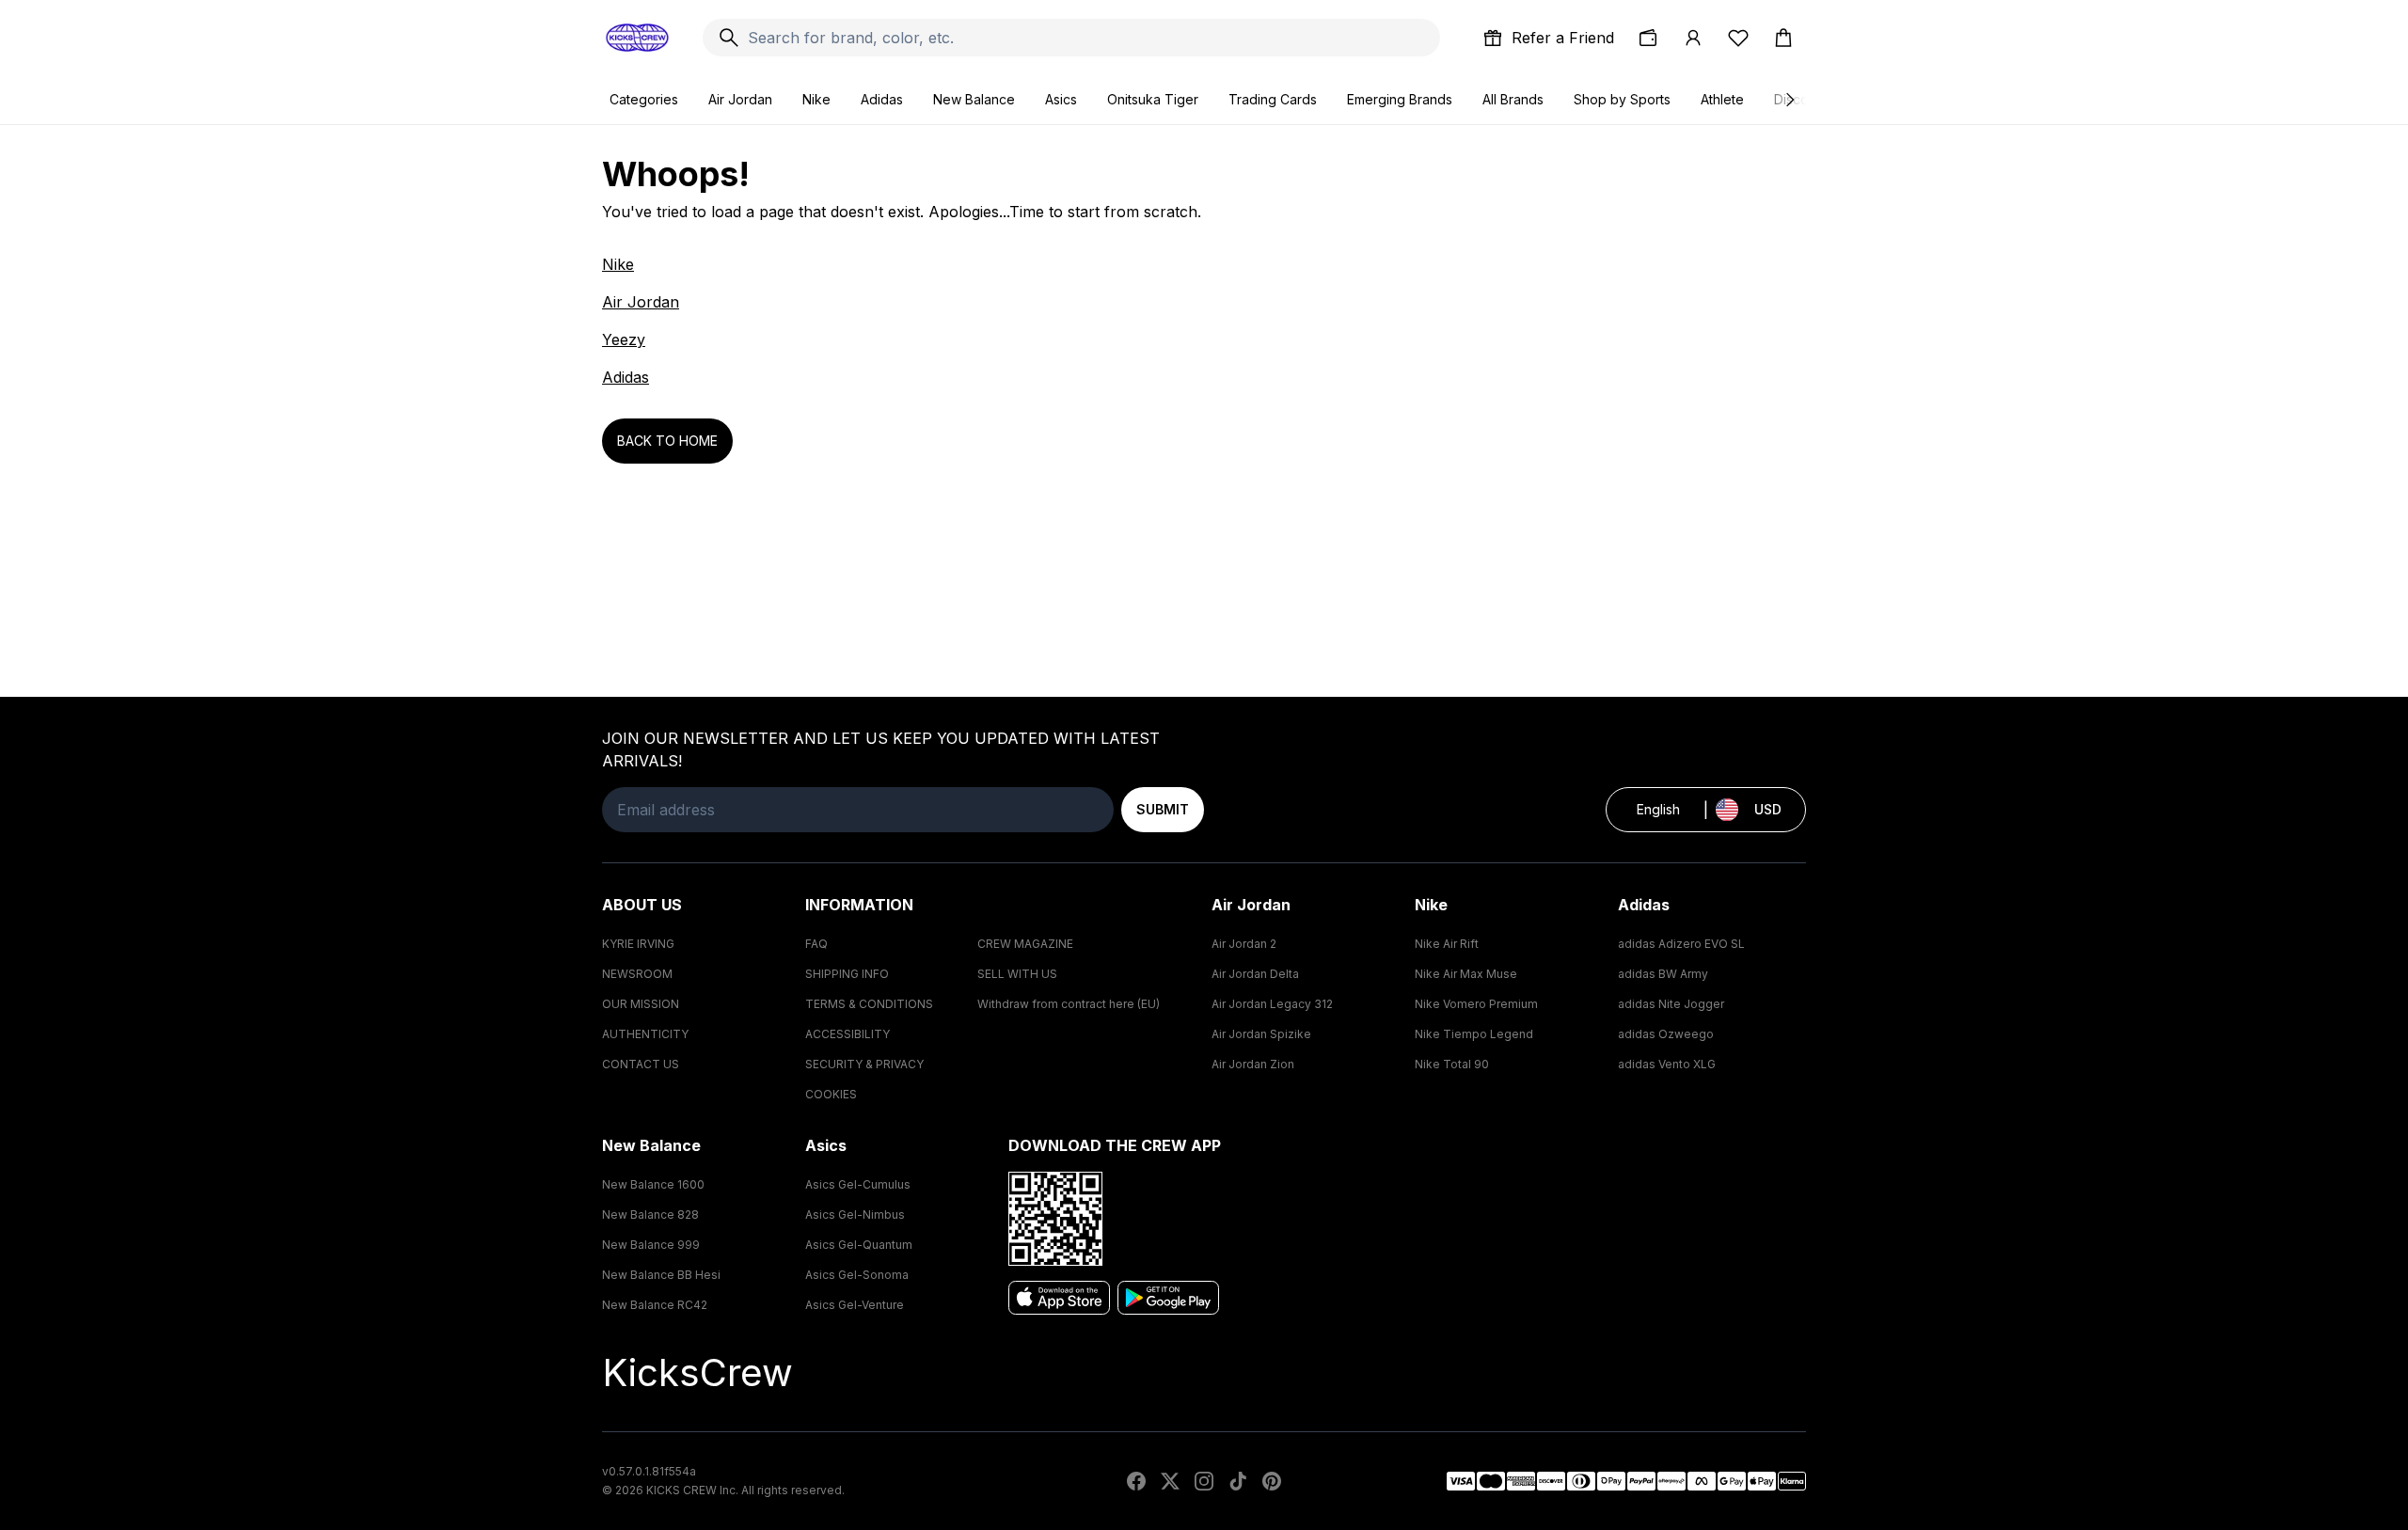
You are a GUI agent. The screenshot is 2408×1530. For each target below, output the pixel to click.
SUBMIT (1163, 809)
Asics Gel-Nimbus (855, 1215)
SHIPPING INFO (847, 974)
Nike (816, 99)
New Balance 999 (651, 1245)
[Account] (1693, 38)
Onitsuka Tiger (1153, 99)
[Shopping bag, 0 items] (1783, 38)
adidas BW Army (1663, 974)
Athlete (1722, 99)
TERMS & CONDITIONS (869, 1004)
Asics (1061, 99)
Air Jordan (740, 99)
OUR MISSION (641, 1004)
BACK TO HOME (667, 441)
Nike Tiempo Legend (1474, 1034)
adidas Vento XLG (1667, 1064)
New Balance (974, 99)
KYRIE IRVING (638, 944)
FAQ (816, 944)
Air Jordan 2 (1244, 944)
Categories (644, 99)
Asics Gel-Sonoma (857, 1275)
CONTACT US (641, 1064)
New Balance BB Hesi (661, 1275)
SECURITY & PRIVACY (864, 1064)
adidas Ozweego (1666, 1034)
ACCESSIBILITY (848, 1034)
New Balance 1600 (653, 1184)
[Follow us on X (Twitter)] (1170, 1481)
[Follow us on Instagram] (1204, 1481)
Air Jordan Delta (1255, 974)
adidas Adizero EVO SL (1681, 944)
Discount (1801, 99)
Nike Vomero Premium (1476, 1004)
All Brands (1513, 99)
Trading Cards (1273, 99)
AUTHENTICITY (645, 1034)
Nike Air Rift (1447, 944)
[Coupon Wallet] (1648, 38)
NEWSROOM (637, 974)
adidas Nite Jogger (1671, 1004)
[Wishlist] (1738, 38)
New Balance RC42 (655, 1305)
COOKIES (831, 1094)
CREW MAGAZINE (1025, 944)
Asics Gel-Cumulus (858, 1184)
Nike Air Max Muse (1466, 974)
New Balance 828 (650, 1215)
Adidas (882, 99)
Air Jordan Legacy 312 (1272, 1004)
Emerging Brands (1400, 99)
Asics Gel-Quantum (859, 1245)
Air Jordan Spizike (1261, 1034)
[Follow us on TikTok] (1238, 1481)
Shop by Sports (1622, 99)
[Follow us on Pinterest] (1272, 1481)
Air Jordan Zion (1253, 1064)
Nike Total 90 (1452, 1064)
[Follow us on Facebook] (1136, 1481)
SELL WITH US (1017, 974)
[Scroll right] (1789, 100)
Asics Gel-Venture (855, 1305)
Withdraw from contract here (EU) (1069, 1004)
